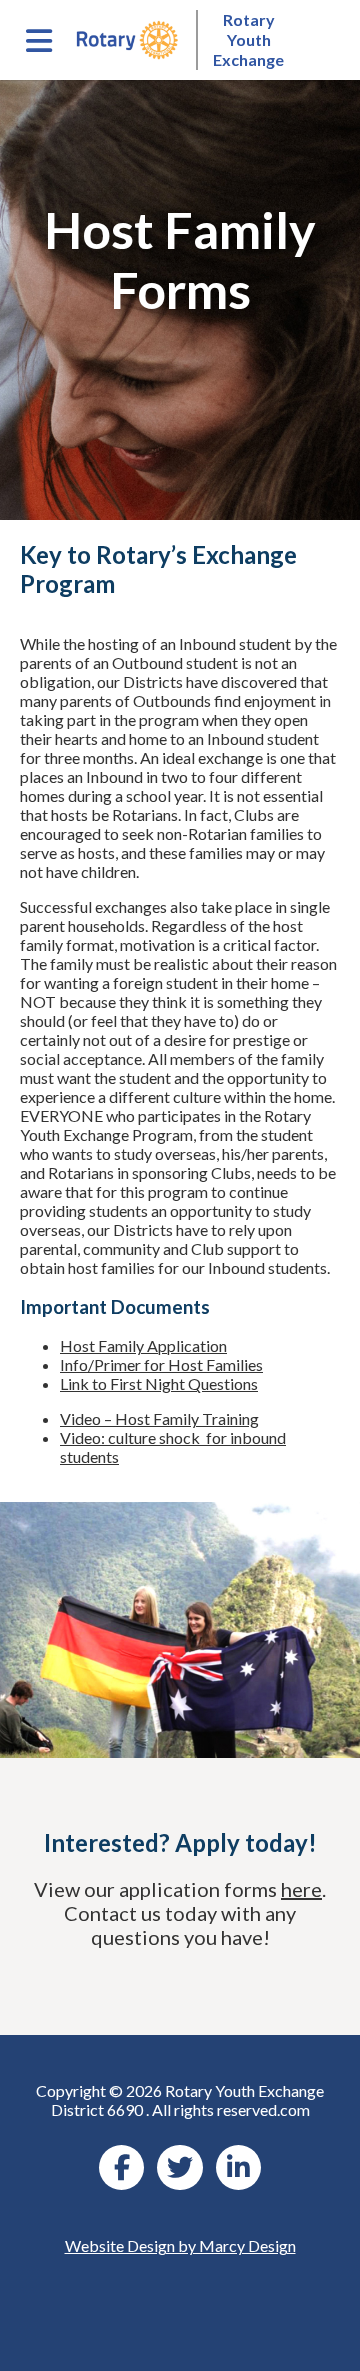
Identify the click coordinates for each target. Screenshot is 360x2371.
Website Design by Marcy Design (180, 2245)
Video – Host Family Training (159, 1418)
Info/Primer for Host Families (161, 1364)
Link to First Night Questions (159, 1383)
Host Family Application (143, 1345)
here (301, 1889)
